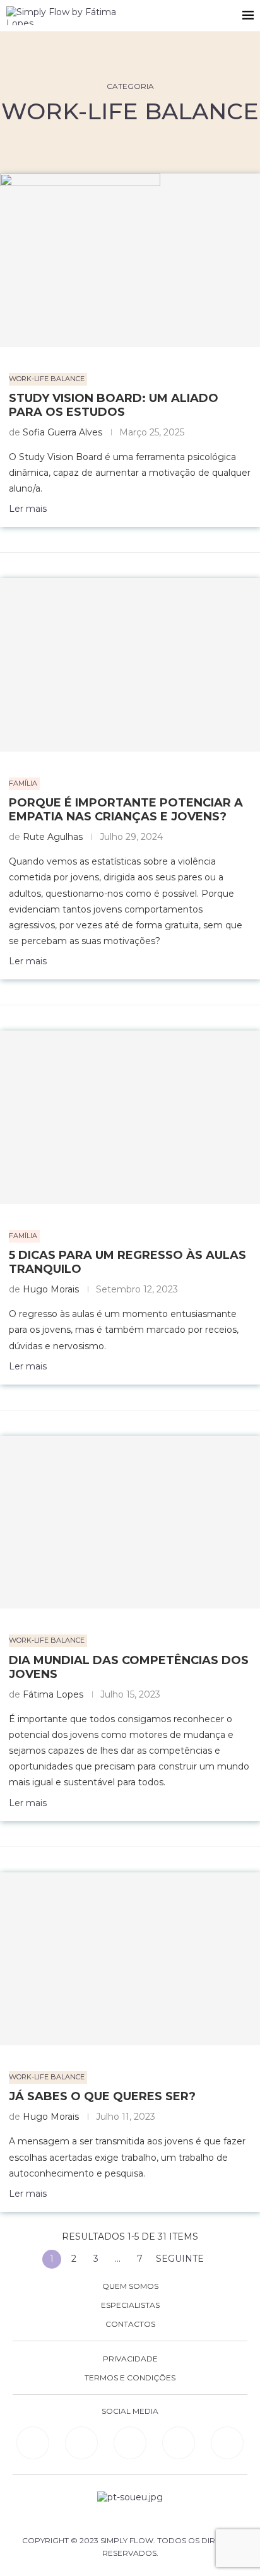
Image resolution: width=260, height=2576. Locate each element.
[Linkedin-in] (33, 2443)
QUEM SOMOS (130, 2286)
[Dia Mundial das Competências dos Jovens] (130, 1522)
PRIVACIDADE (130, 2359)
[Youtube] (179, 2443)
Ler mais (28, 509)
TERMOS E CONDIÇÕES (130, 2378)
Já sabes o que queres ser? (102, 2096)
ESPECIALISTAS (130, 2305)
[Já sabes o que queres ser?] (130, 1959)
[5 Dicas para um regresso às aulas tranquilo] (130, 1117)
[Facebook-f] (81, 2443)
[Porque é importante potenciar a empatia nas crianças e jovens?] (130, 665)
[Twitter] (227, 2443)
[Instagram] (130, 2443)
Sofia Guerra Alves (62, 432)
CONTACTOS (130, 2324)
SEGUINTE (181, 2259)
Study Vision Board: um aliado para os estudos (114, 405)
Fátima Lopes (53, 1694)
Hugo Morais (51, 1289)
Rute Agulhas (53, 837)
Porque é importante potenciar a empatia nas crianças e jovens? (126, 810)
